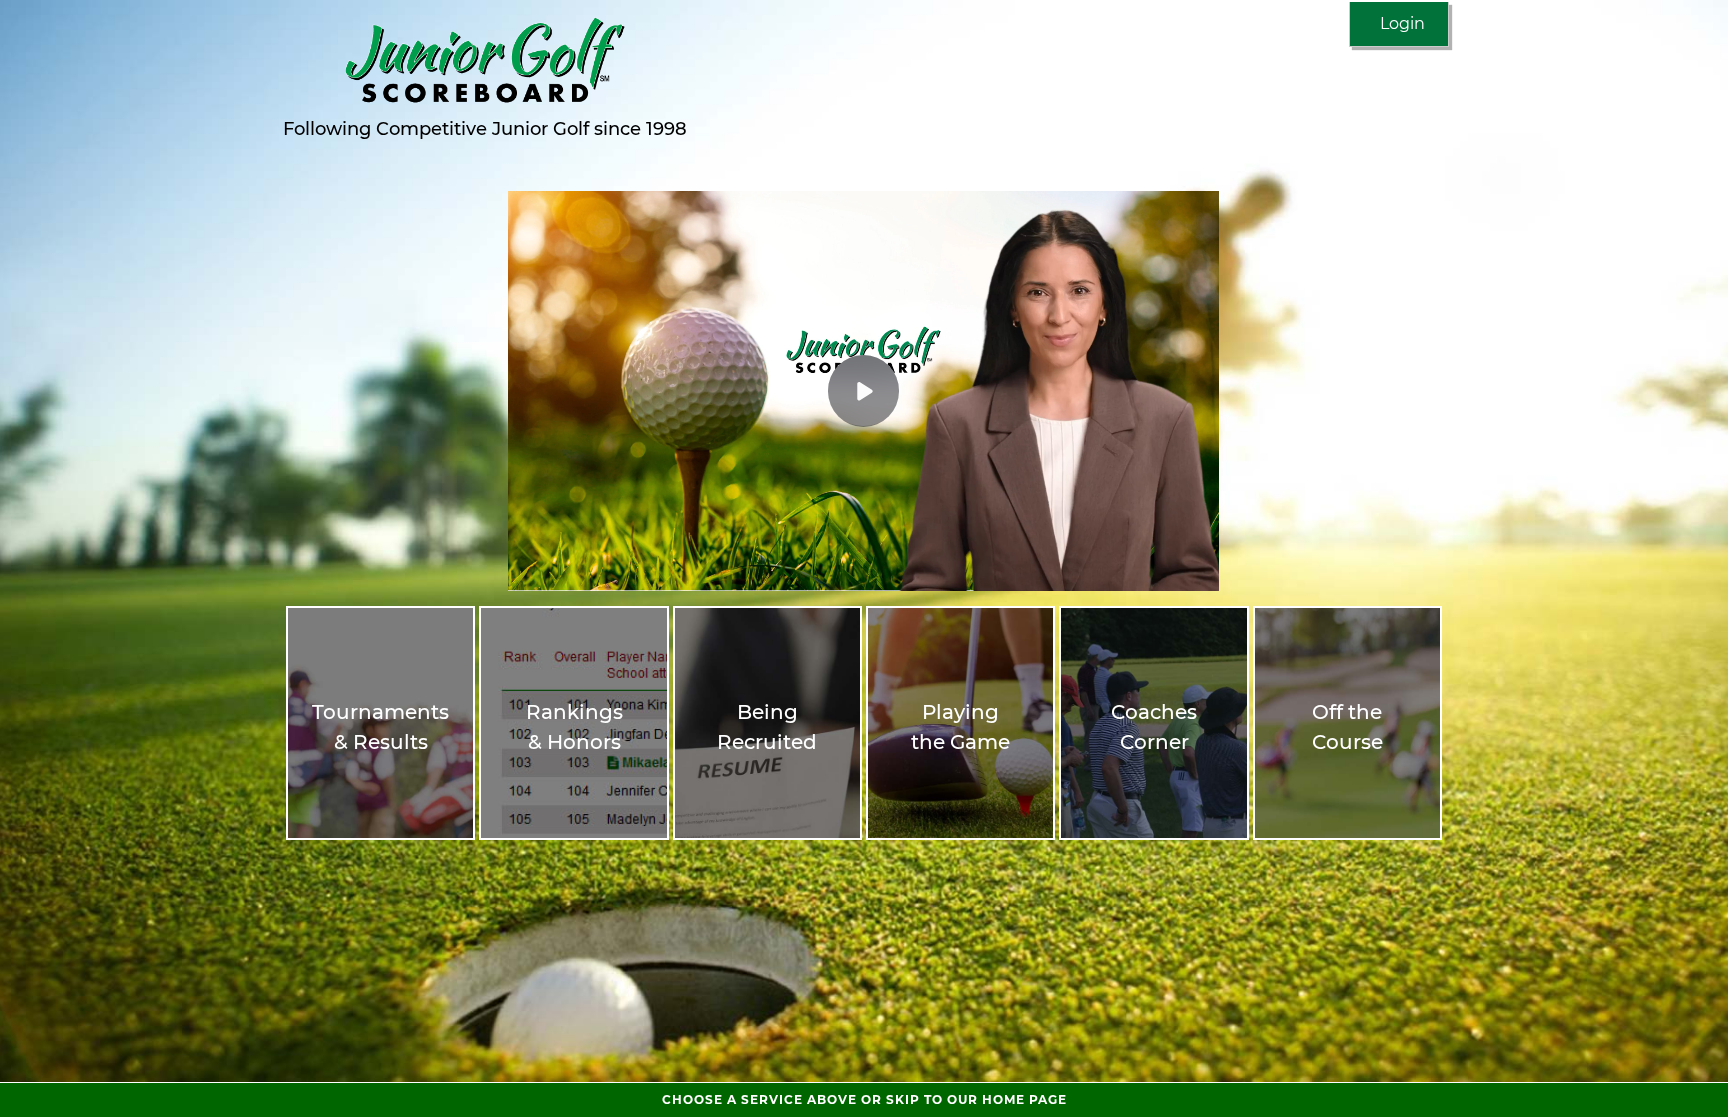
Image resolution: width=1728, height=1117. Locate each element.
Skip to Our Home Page (864, 1099)
